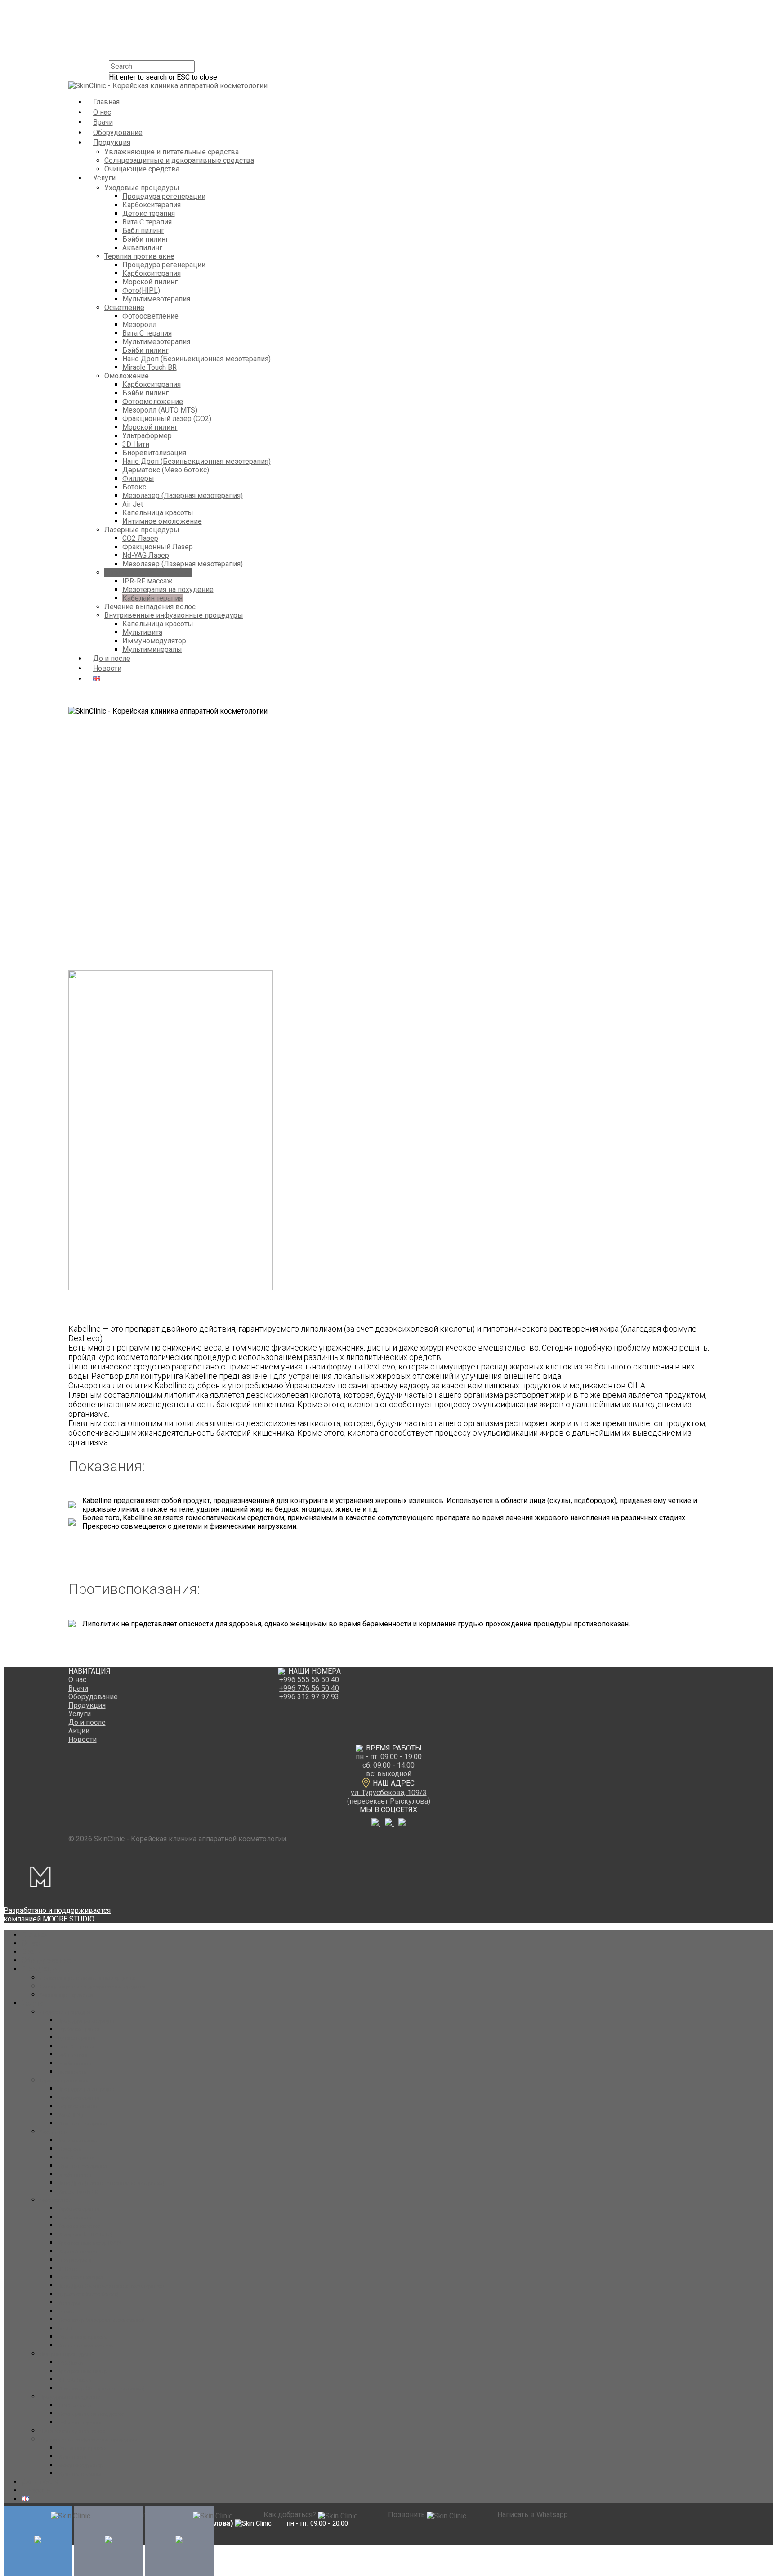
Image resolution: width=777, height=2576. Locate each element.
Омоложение (127, 376)
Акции (79, 1731)
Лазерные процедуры (142, 530)
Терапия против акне (139, 256)
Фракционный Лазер (158, 547)
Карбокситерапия (152, 205)
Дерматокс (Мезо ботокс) (166, 470)
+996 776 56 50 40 (309, 1688)
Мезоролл (139, 325)
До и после (112, 658)
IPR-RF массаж (147, 581)
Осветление (124, 307)
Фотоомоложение (153, 402)
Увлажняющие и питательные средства (172, 152)
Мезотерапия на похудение (168, 590)
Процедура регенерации (164, 196)
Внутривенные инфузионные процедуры (174, 615)
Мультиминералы (152, 649)
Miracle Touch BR (150, 367)
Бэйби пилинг (145, 239)
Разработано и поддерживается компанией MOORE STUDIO (57, 1915)
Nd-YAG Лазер (146, 555)
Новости (107, 668)
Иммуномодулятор (154, 641)
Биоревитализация (154, 453)
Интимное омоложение (162, 521)
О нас (102, 112)
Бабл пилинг (143, 231)
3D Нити (136, 444)
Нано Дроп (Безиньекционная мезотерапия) (196, 359)
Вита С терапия (147, 222)
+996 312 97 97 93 (309, 1697)
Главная (106, 102)
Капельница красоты (158, 513)
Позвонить (406, 2515)
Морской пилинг (150, 282)
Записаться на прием (156, 2515)
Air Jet (133, 504)
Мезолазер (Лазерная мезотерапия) (183, 496)
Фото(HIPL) (141, 290)
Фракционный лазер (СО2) (167, 419)
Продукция (112, 142)
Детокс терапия (149, 213)
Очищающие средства (142, 169)
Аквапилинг (142, 248)
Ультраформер (147, 436)
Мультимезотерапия (156, 299)
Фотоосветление (150, 316)
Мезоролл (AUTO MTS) (160, 410)
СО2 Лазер (140, 538)
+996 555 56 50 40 (309, 1680)
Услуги (104, 178)
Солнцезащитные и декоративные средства (179, 160)
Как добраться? (290, 2515)
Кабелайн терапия (152, 598)
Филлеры (138, 478)
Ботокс (134, 487)
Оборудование (118, 132)
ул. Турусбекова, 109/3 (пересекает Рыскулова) (389, 1797)
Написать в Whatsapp (532, 2515)
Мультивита (142, 632)
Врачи (103, 122)
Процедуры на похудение (148, 572)
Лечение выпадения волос (150, 607)
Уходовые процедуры (142, 188)
